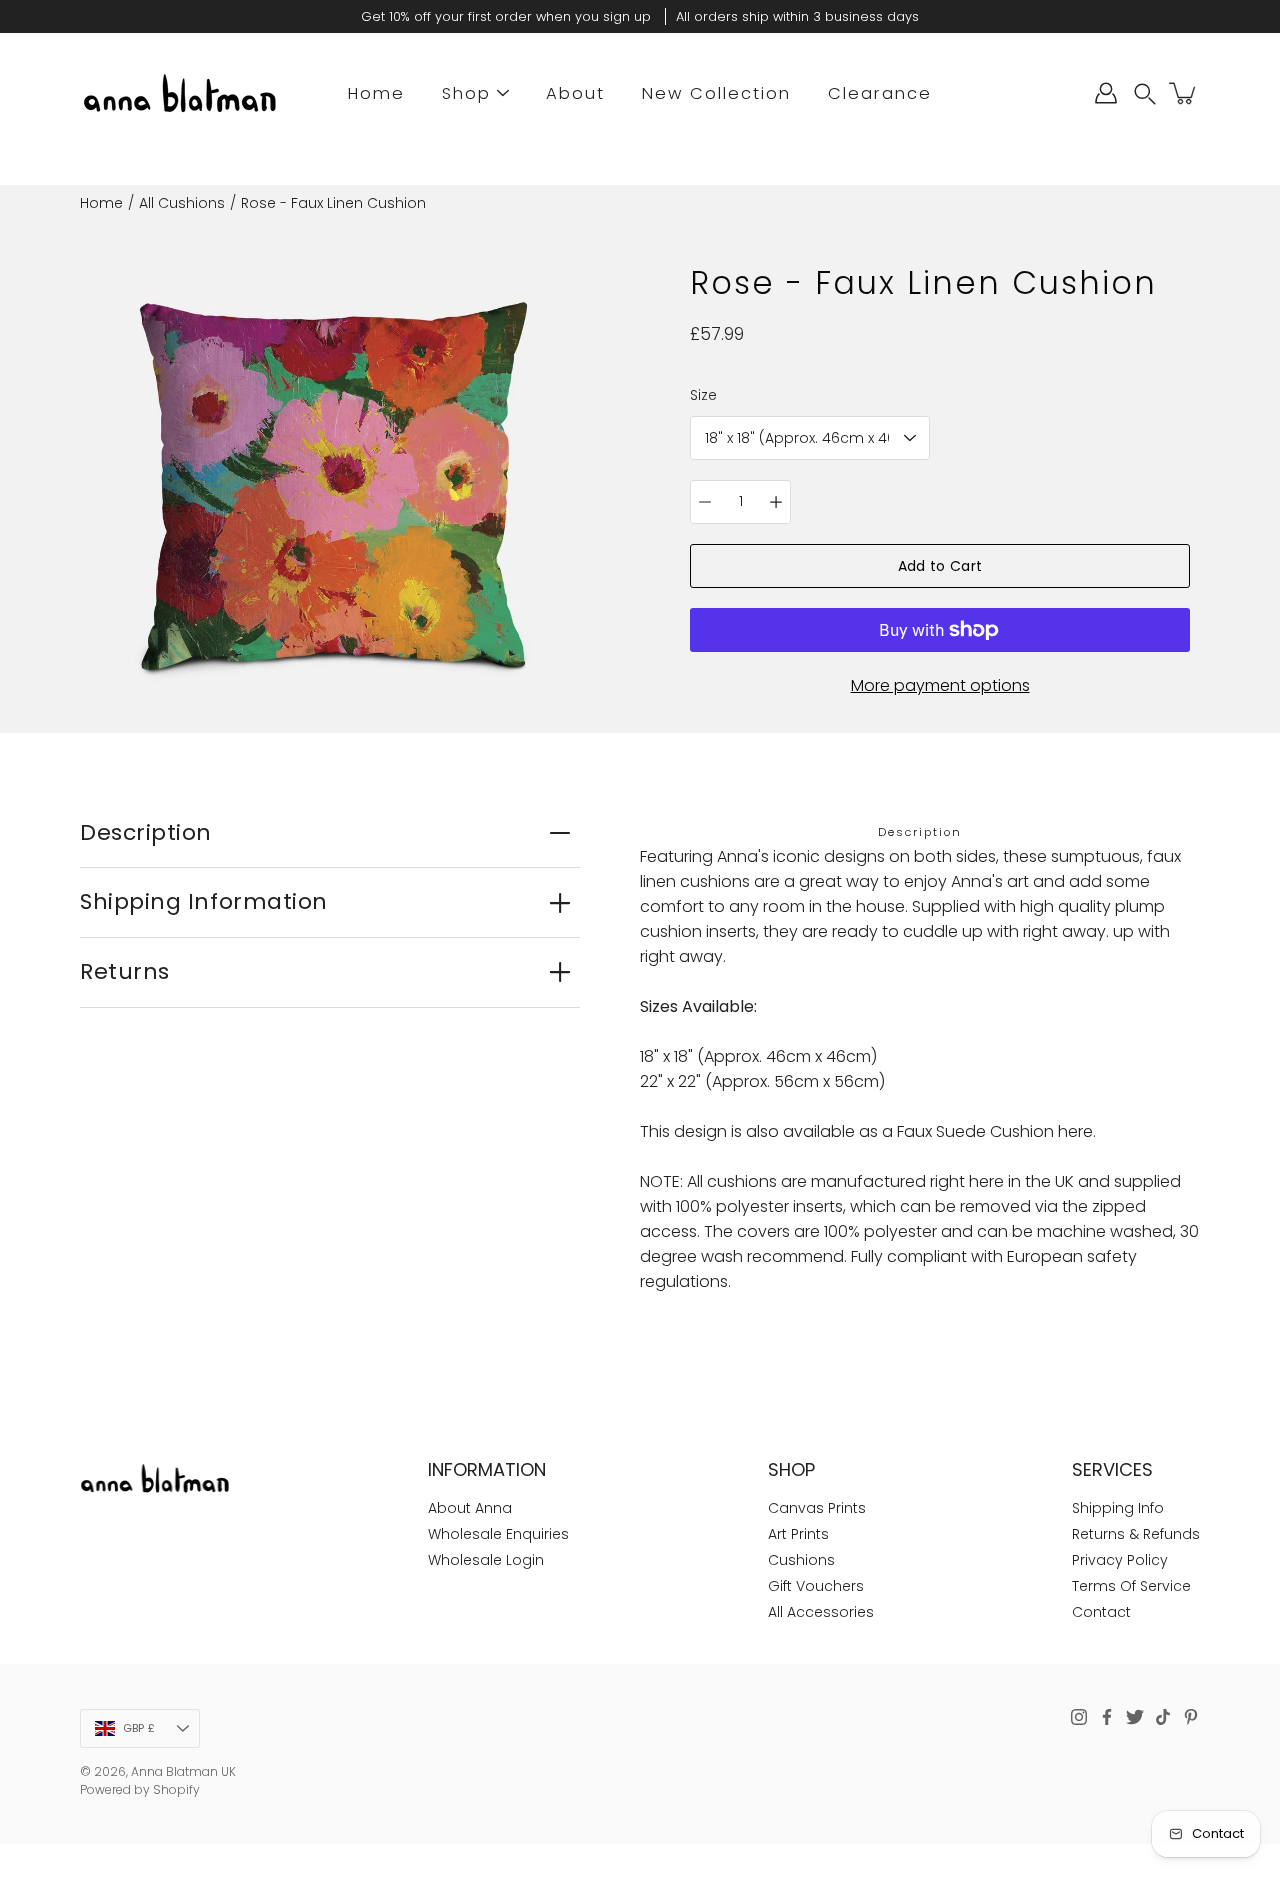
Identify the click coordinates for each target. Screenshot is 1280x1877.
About (575, 93)
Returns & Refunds (1136, 1534)
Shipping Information (204, 901)
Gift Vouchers (816, 1586)
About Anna (470, 1508)
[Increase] (776, 502)
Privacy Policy (1120, 1560)
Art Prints (798, 1534)
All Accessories (821, 1612)
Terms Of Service (1131, 1586)
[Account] (1106, 93)
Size (703, 395)
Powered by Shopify (140, 1789)
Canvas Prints (817, 1508)
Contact (1101, 1612)
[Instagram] (1079, 1717)
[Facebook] (1107, 1717)
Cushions (801, 1560)
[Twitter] (1135, 1717)
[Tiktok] (1163, 1717)
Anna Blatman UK (183, 1771)
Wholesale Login (486, 1560)
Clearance (880, 93)
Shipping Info (1118, 1508)
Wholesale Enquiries (498, 1534)
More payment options (940, 685)
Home (376, 93)
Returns (125, 971)
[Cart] (1184, 93)
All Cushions (182, 203)
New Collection (716, 93)
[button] (1145, 93)
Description (146, 832)
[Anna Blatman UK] (180, 93)
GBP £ (139, 1728)
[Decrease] (705, 502)
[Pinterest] (1191, 1717)
